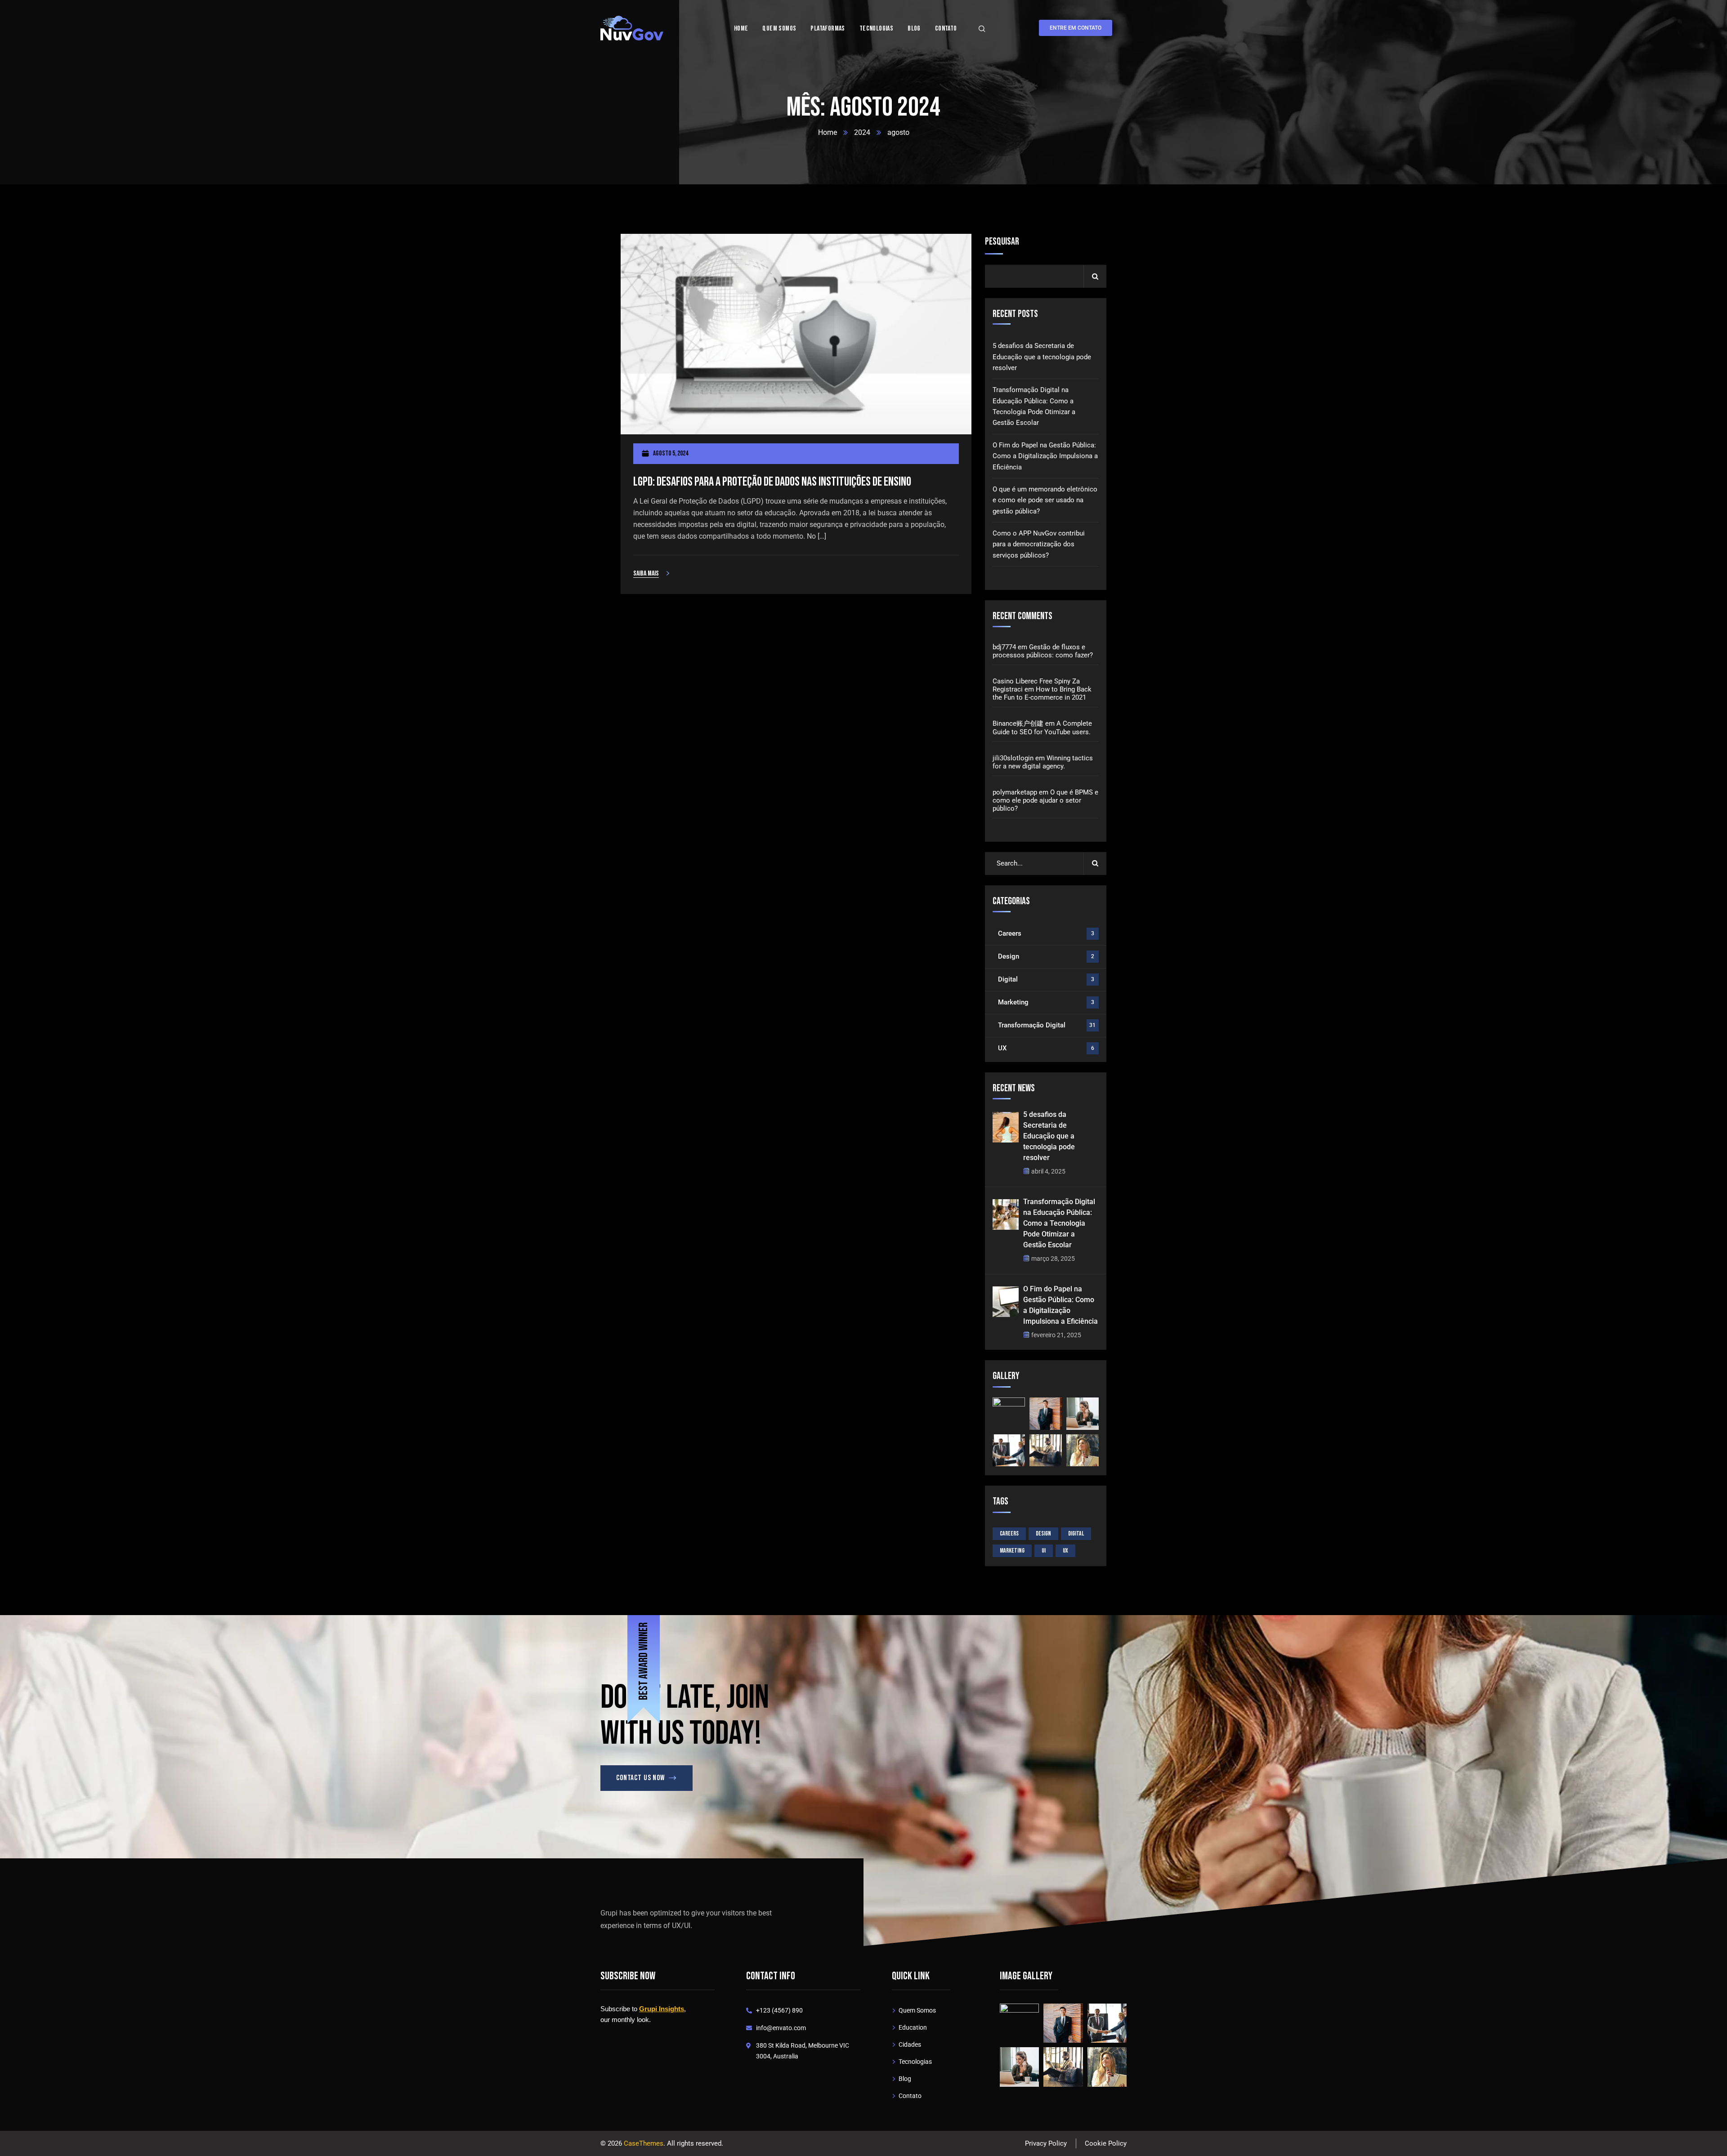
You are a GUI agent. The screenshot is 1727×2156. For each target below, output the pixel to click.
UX (1046, 1048)
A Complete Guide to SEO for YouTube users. (1042, 728)
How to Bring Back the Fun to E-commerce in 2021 (1042, 693)
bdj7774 (1004, 647)
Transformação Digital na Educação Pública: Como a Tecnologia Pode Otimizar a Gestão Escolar (1034, 406)
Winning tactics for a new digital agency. (1043, 762)
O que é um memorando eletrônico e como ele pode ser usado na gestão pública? (1045, 500)
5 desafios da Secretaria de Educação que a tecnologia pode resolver (1042, 357)
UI (1044, 1551)
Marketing (1046, 1002)
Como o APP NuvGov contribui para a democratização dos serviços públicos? (1039, 544)
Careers (1046, 933)
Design (1046, 956)
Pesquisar (1002, 242)
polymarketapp (1015, 792)
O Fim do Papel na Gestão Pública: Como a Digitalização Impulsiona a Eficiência (1045, 456)
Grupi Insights (662, 2009)
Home (828, 132)
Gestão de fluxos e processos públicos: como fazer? (1043, 651)
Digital (1046, 979)
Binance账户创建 (1018, 723)
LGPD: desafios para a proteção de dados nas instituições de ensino (772, 482)
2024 (862, 132)
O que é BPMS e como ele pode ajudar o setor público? (1045, 800)
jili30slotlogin (1013, 758)
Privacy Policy (1046, 2143)
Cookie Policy (1106, 2143)
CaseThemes (644, 2143)
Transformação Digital (1047, 1025)
